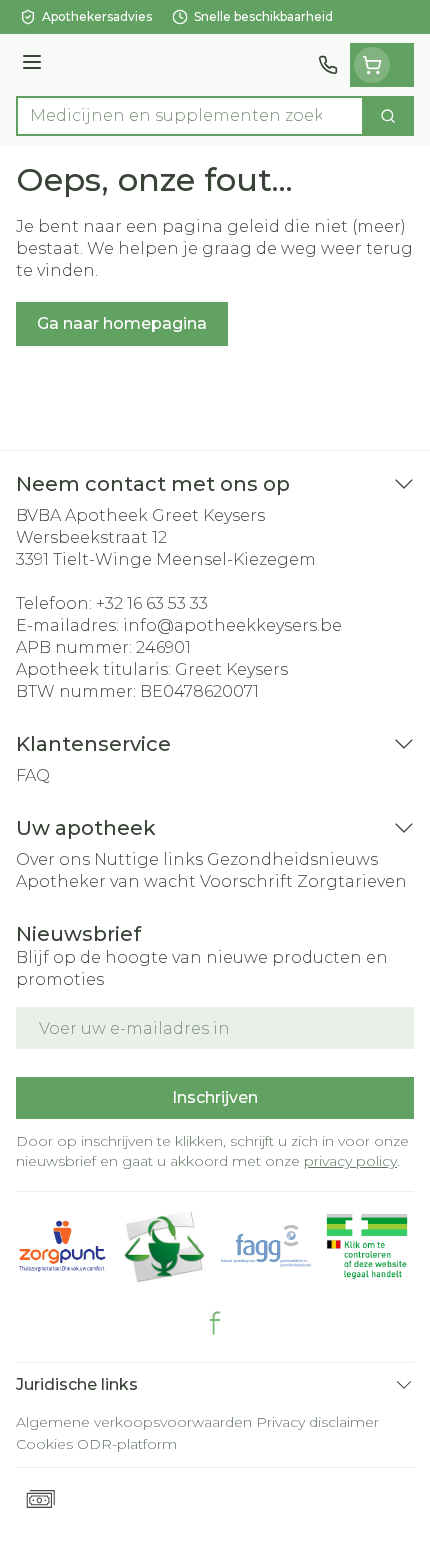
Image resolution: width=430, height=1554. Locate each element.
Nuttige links (148, 859)
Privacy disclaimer (317, 1422)
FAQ (33, 775)
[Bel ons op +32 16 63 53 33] (328, 65)
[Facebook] (215, 1323)
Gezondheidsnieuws (292, 859)
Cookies (44, 1444)
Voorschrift (246, 881)
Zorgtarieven (352, 881)
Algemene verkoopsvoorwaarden (134, 1422)
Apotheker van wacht (106, 881)
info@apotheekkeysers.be (232, 625)
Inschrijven (215, 1097)
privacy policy (350, 1161)
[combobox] (190, 116)
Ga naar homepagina (122, 323)
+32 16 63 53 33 (152, 603)
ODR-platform (127, 1444)
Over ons (53, 859)
